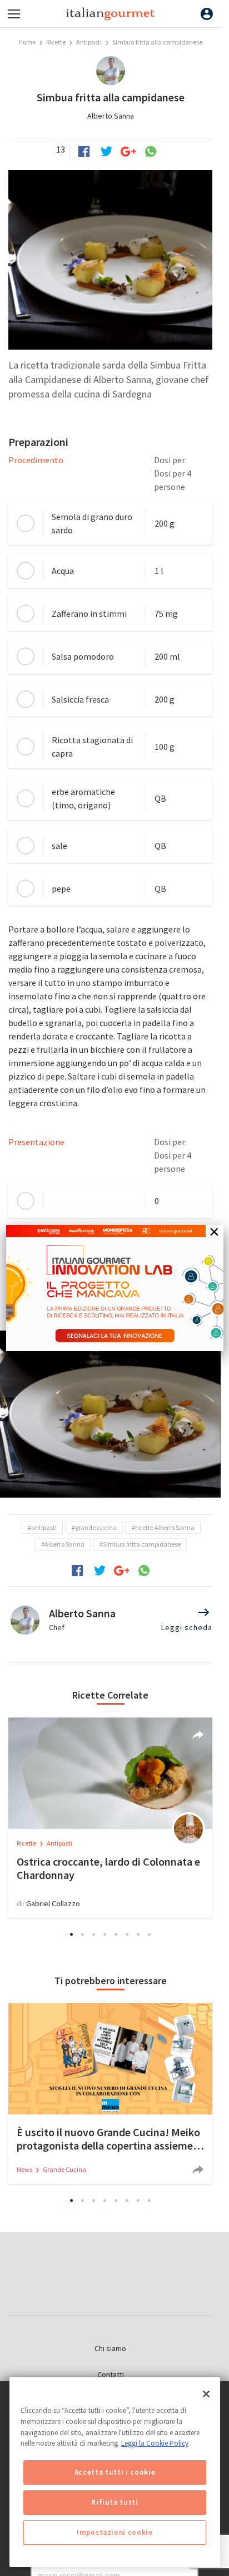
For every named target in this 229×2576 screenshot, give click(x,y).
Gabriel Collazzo (53, 1903)
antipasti (44, 1527)
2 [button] (83, 1934)
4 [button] (105, 1934)
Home (27, 42)
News (25, 2169)
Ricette (56, 42)
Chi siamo (110, 2348)
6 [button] (127, 1934)
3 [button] (94, 1934)
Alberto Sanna (111, 116)
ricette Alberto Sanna (165, 1527)
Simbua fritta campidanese (142, 1544)
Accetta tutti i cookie (115, 2472)
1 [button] (72, 1934)
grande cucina (96, 1527)
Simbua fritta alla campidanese (157, 42)
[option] (110, 1414)
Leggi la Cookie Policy (155, 2443)
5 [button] (116, 1934)
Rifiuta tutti (115, 2502)
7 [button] (138, 1934)
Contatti (111, 2374)
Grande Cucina (64, 2169)
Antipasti (89, 42)
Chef (57, 1627)
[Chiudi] (206, 2394)
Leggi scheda (187, 1627)
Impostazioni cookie (114, 2532)
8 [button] (150, 1934)
